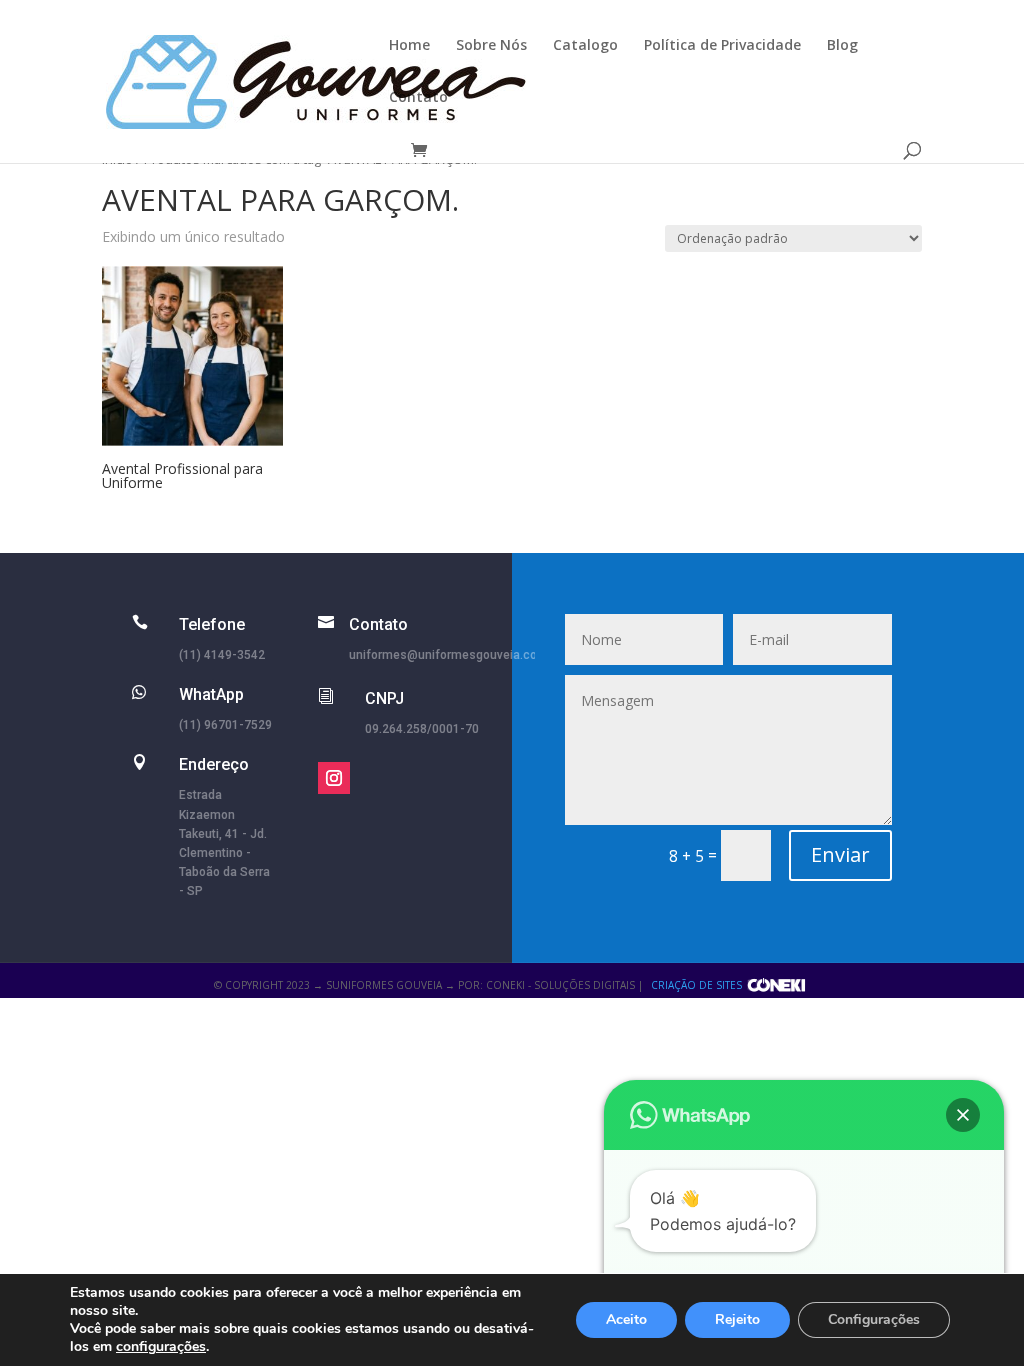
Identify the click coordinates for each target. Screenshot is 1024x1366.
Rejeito (737, 1319)
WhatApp (211, 694)
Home (409, 46)
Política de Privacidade (722, 46)
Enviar (840, 854)
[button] (963, 1115)
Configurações (874, 1319)
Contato (418, 98)
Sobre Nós (491, 46)
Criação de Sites (696, 985)
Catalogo (585, 46)
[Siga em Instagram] (334, 778)
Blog (842, 46)
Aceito (626, 1319)
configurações (161, 1347)
